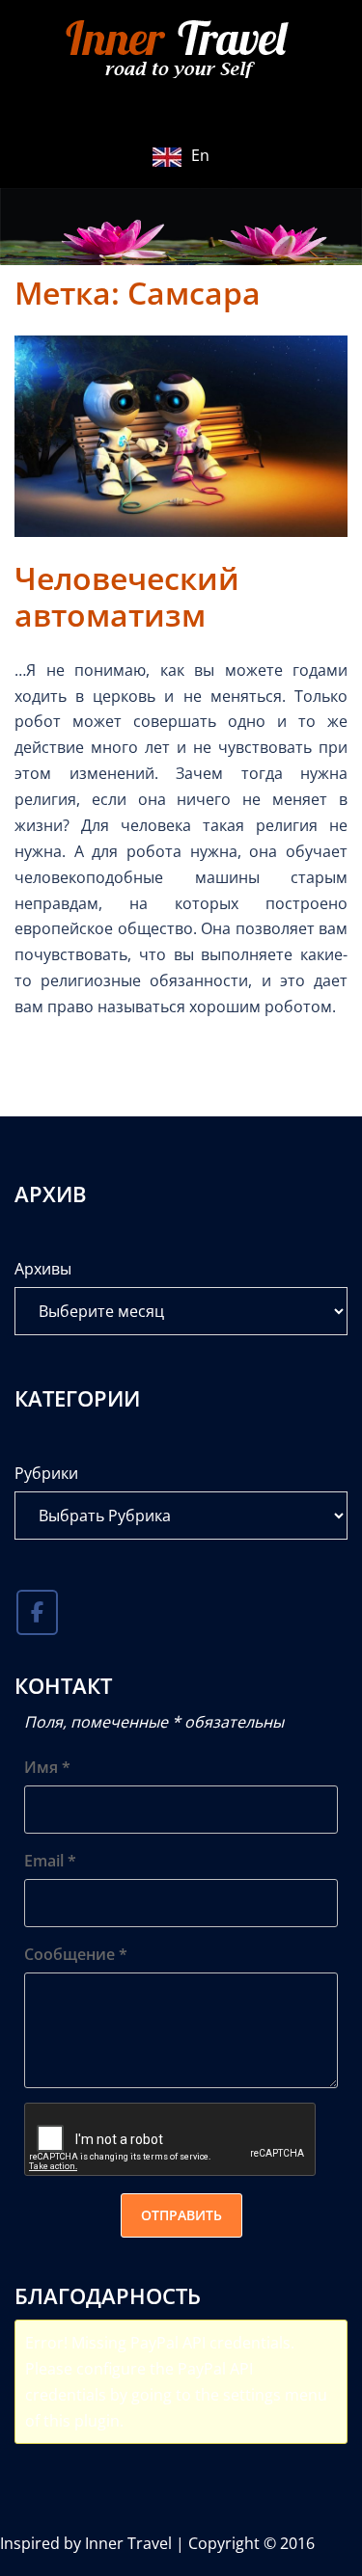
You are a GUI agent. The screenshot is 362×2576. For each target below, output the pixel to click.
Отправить (181, 2215)
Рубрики (46, 1473)
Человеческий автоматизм (127, 596)
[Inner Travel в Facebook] (37, 1613)
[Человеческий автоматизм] (181, 435)
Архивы (43, 1269)
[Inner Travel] (181, 51)
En (200, 155)
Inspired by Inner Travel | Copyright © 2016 (157, 2543)
